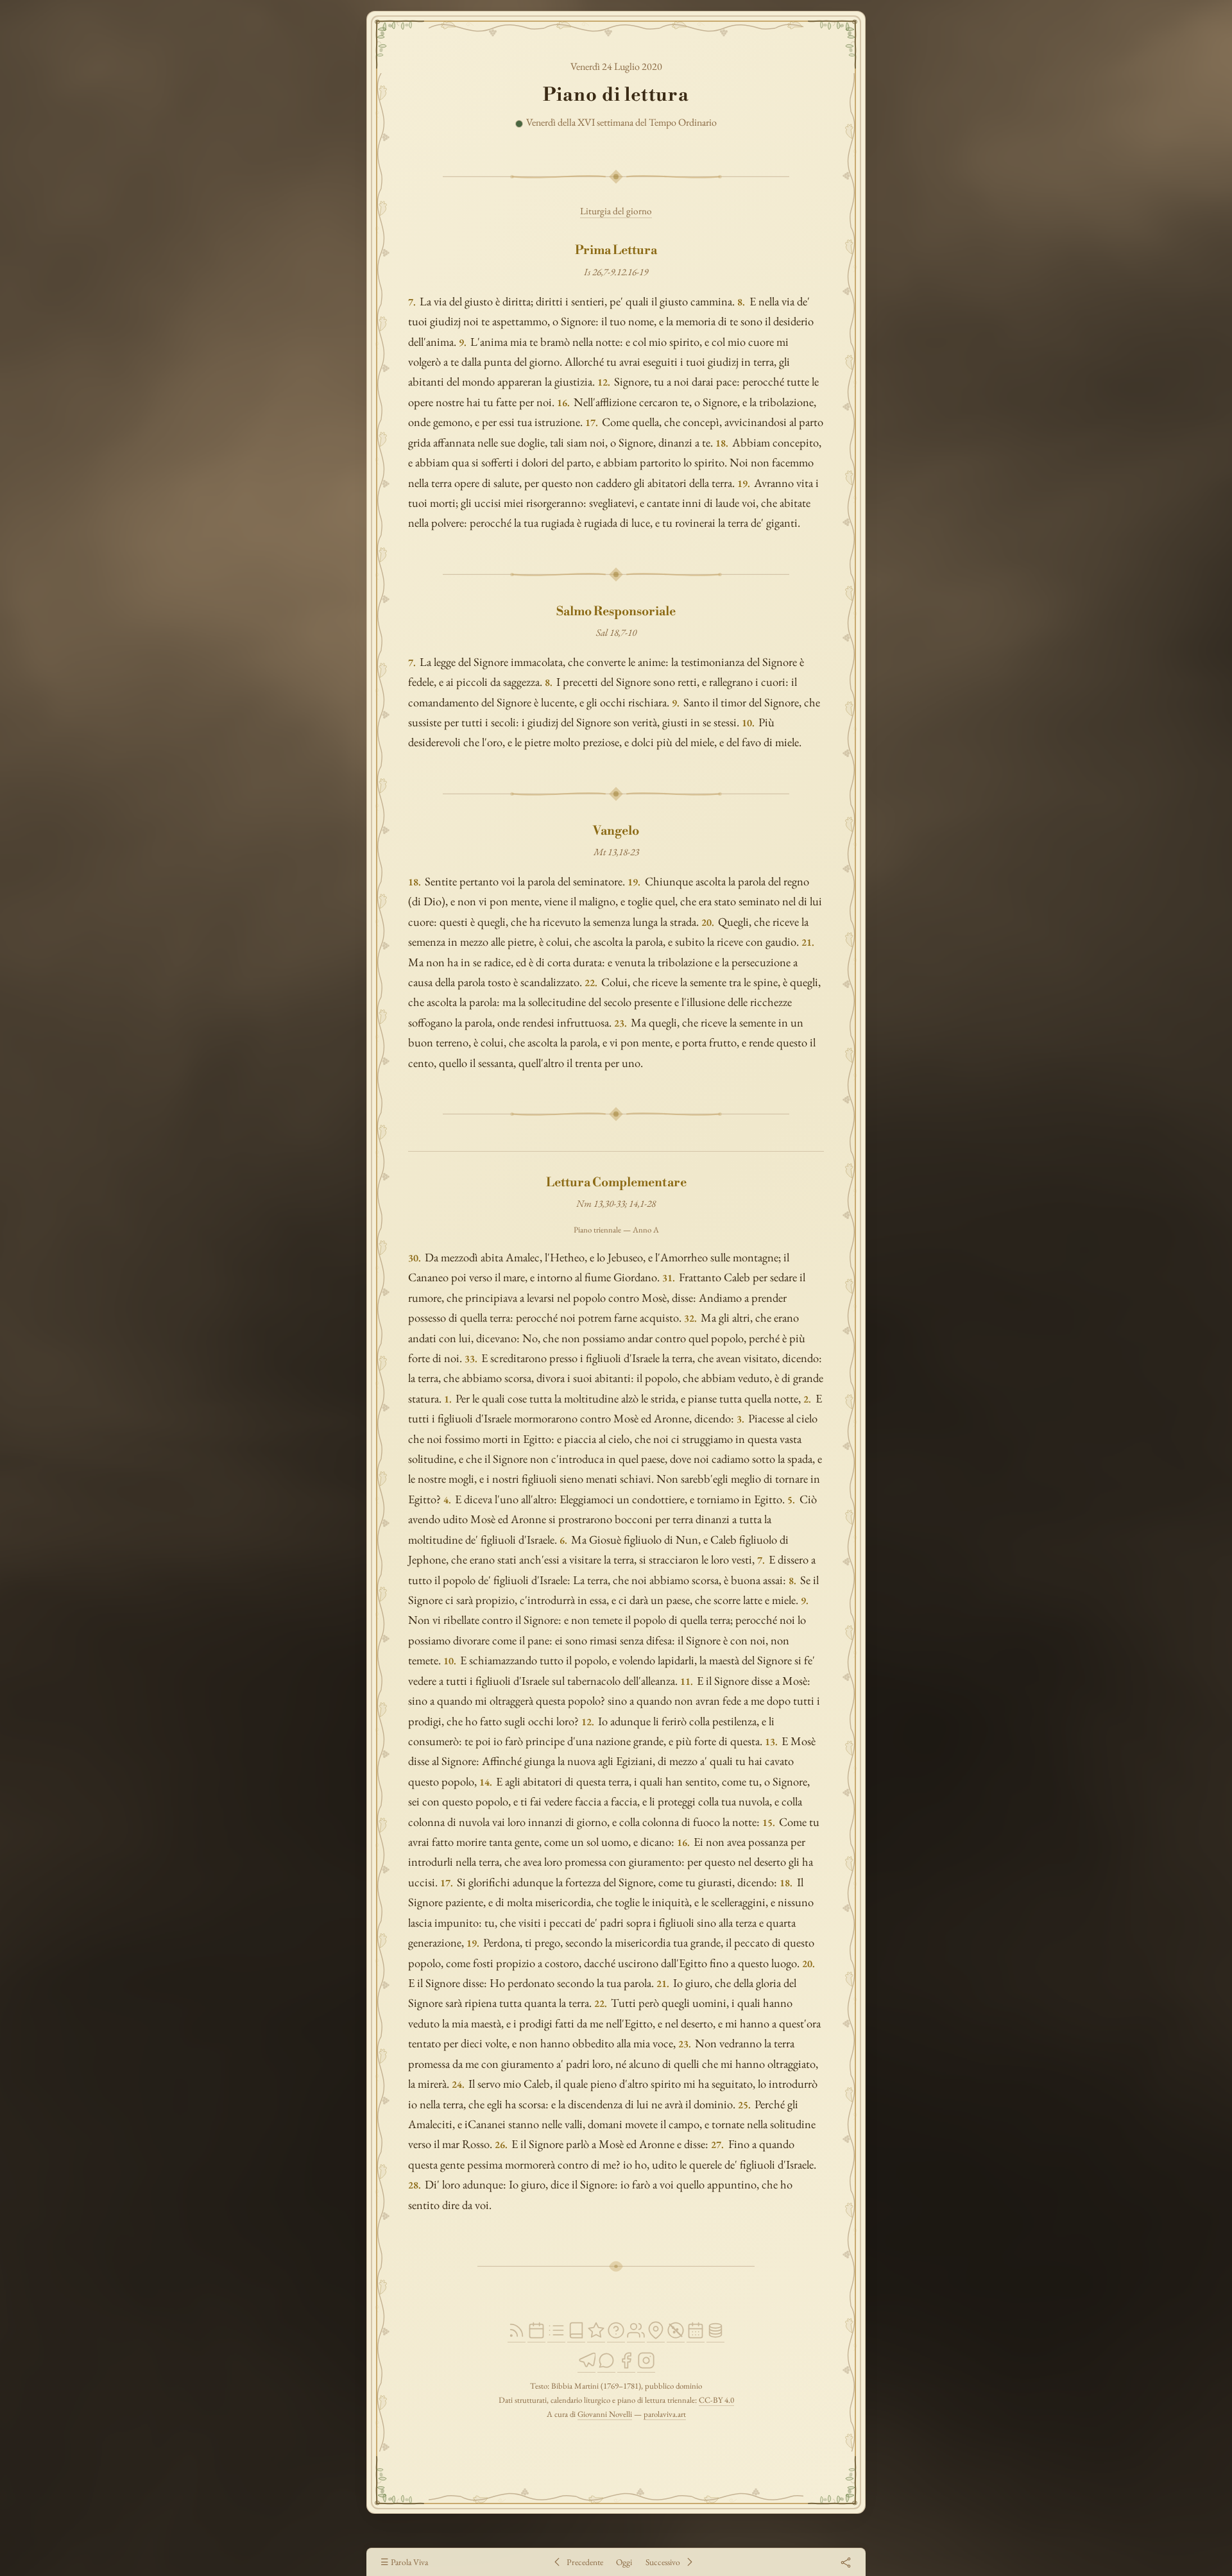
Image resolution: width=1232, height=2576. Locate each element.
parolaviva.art (665, 2414)
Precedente (585, 2562)
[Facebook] (626, 2367)
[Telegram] (586, 2367)
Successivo (663, 2562)
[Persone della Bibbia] (636, 2336)
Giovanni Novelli (605, 2414)
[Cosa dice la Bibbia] (616, 2336)
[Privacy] (676, 2336)
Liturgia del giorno (616, 211)
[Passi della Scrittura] (596, 2336)
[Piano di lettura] (556, 2336)
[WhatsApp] (606, 2367)
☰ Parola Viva (404, 2562)
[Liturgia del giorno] (536, 2336)
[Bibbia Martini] (576, 2336)
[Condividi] (845, 2562)
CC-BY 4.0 (716, 2400)
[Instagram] (646, 2367)
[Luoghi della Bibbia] (656, 2336)
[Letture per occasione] (696, 2336)
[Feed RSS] (517, 2336)
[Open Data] (715, 2336)
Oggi (624, 2562)
